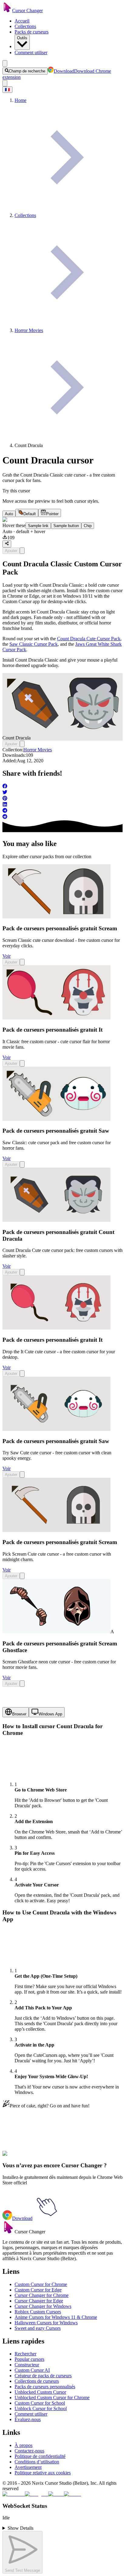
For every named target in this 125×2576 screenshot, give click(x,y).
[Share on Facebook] (62, 787)
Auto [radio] (9, 514)
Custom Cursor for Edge (38, 2290)
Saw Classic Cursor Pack (34, 644)
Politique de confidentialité (40, 2456)
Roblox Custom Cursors (38, 2312)
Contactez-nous (29, 2451)
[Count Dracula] (56, 1220)
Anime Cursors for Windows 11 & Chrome (56, 2317)
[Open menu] (5, 63)
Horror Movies (38, 750)
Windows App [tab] (50, 1714)
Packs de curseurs (32, 32)
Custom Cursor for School (40, 2403)
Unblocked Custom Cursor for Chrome (52, 2398)
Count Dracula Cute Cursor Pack (89, 639)
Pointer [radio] (52, 514)
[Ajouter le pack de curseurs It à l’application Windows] (22, 1063)
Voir (7, 956)
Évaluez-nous (28, 2419)
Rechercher (25, 2354)
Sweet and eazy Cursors (38, 2328)
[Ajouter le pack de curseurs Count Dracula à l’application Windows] (22, 551)
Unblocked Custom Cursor (40, 2392)
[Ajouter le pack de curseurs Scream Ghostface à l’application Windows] (22, 1684)
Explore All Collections (25, 2157)
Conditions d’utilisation (37, 2462)
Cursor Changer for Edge (39, 2301)
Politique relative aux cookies (43, 2473)
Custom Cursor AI (32, 2370)
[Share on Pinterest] (62, 799)
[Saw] (56, 1119)
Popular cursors (29, 2359)
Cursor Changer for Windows (43, 2306)
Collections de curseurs (37, 2381)
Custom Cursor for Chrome (41, 2284)
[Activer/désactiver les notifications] (5, 83)
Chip (88, 526)
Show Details (20, 2528)
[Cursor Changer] (7, 10)
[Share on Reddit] (62, 817)
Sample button (66, 526)
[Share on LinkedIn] (62, 805)
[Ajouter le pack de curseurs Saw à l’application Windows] (22, 1164)
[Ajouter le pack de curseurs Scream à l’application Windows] (22, 962)
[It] (56, 1018)
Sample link (38, 526)
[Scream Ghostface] (56, 1632)
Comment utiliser (31, 52)
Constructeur (27, 2365)
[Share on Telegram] (62, 811)
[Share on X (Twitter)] (62, 793)
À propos (24, 2445)
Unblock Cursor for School (41, 2408)
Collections (25, 26)
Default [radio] (30, 514)
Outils (22, 38)
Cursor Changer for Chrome (42, 2295)
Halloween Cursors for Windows (46, 2323)
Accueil (22, 21)
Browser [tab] (19, 1714)
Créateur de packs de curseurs (43, 2376)
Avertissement (28, 2467)
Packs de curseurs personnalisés (45, 2387)
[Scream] (56, 917)
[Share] (7, 544)
